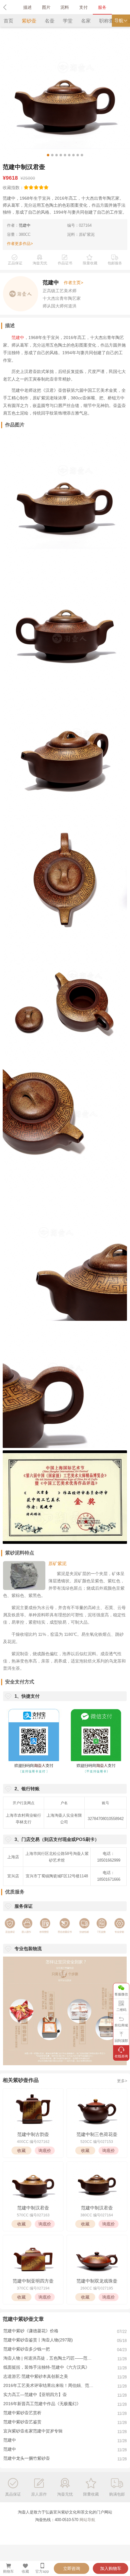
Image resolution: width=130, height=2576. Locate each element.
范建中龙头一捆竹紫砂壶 (27, 2458)
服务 (102, 7)
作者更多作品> (20, 244)
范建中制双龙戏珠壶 (97, 2281)
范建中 (25, 225)
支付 (83, 7)
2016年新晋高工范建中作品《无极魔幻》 (42, 2404)
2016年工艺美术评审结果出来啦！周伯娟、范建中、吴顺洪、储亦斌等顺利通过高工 (49, 2385)
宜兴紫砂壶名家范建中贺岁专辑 (33, 2431)
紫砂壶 (29, 21)
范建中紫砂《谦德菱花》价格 (31, 2331)
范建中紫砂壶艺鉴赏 (22, 2422)
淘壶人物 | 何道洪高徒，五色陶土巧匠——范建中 (49, 2358)
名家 (86, 21)
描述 (28, 7)
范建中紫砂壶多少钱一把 (27, 2349)
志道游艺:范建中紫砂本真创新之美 (36, 2376)
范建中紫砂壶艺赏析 (22, 2413)
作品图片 (15, 425)
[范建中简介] (21, 293)
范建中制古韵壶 (33, 2134)
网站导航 (87, 2520)
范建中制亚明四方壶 (33, 2281)
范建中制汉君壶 (33, 2208)
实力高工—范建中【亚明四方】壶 (35, 2395)
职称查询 (109, 21)
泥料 (65, 7)
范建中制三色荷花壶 (97, 2134)
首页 (8, 21)
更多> (122, 2081)
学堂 (68, 21)
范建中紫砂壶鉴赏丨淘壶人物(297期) (38, 2340)
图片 (46, 7)
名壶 (50, 21)
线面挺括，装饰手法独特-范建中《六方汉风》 (46, 2367)
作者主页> (73, 283)
